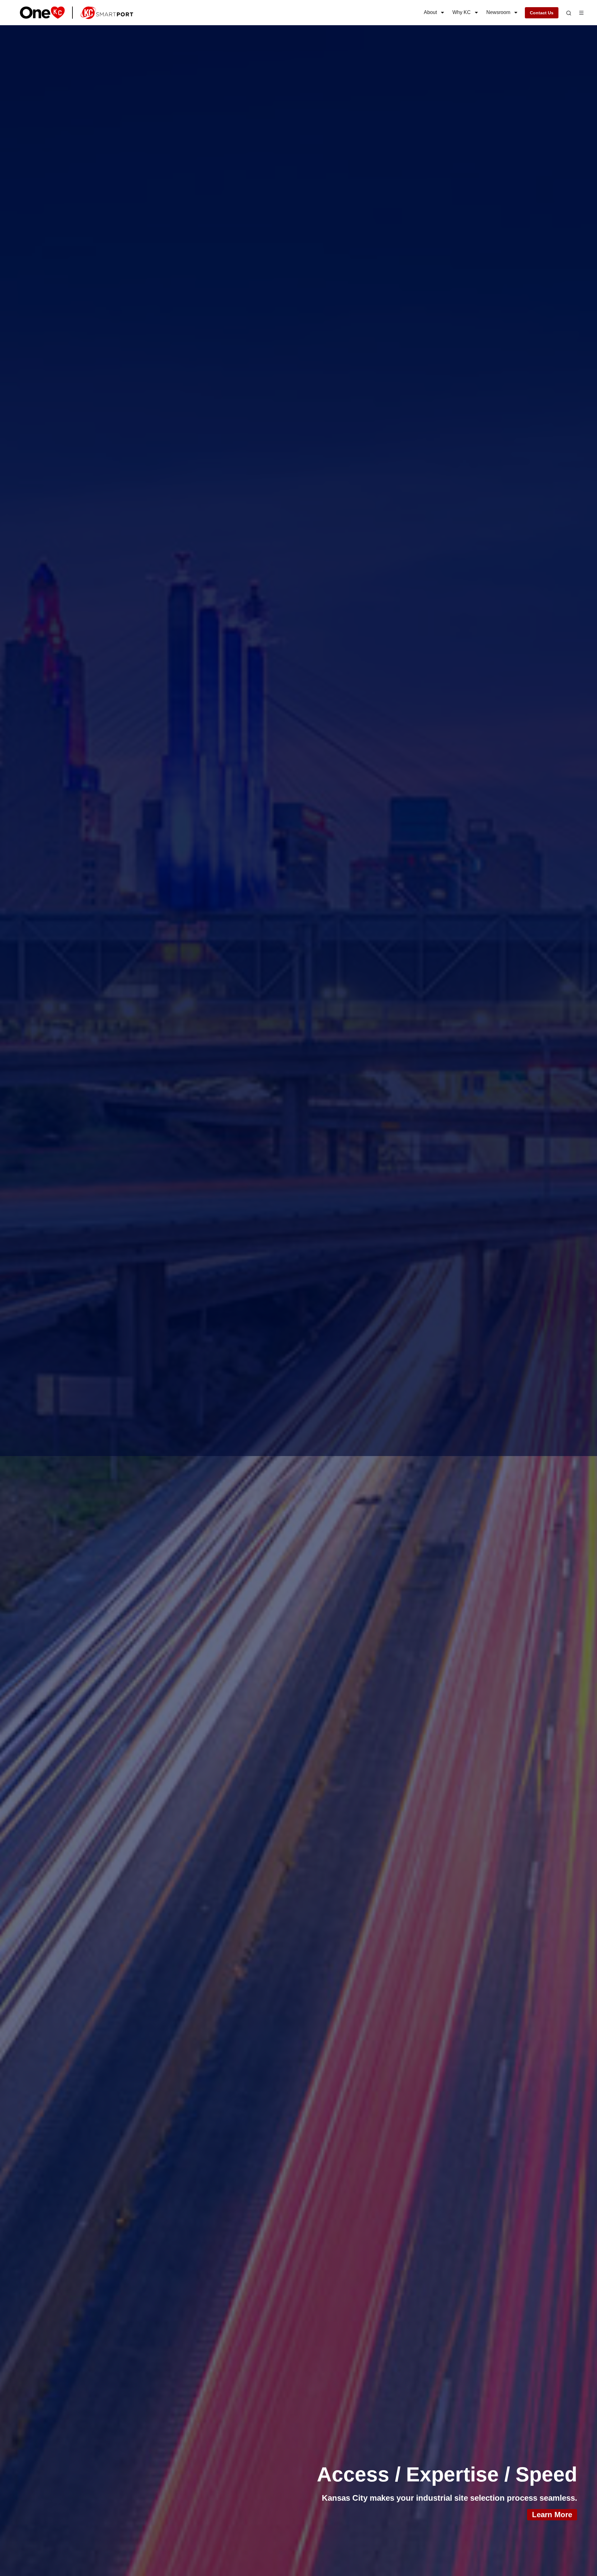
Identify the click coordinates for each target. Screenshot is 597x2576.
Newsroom (498, 12)
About (430, 12)
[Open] (569, 13)
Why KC (462, 12)
